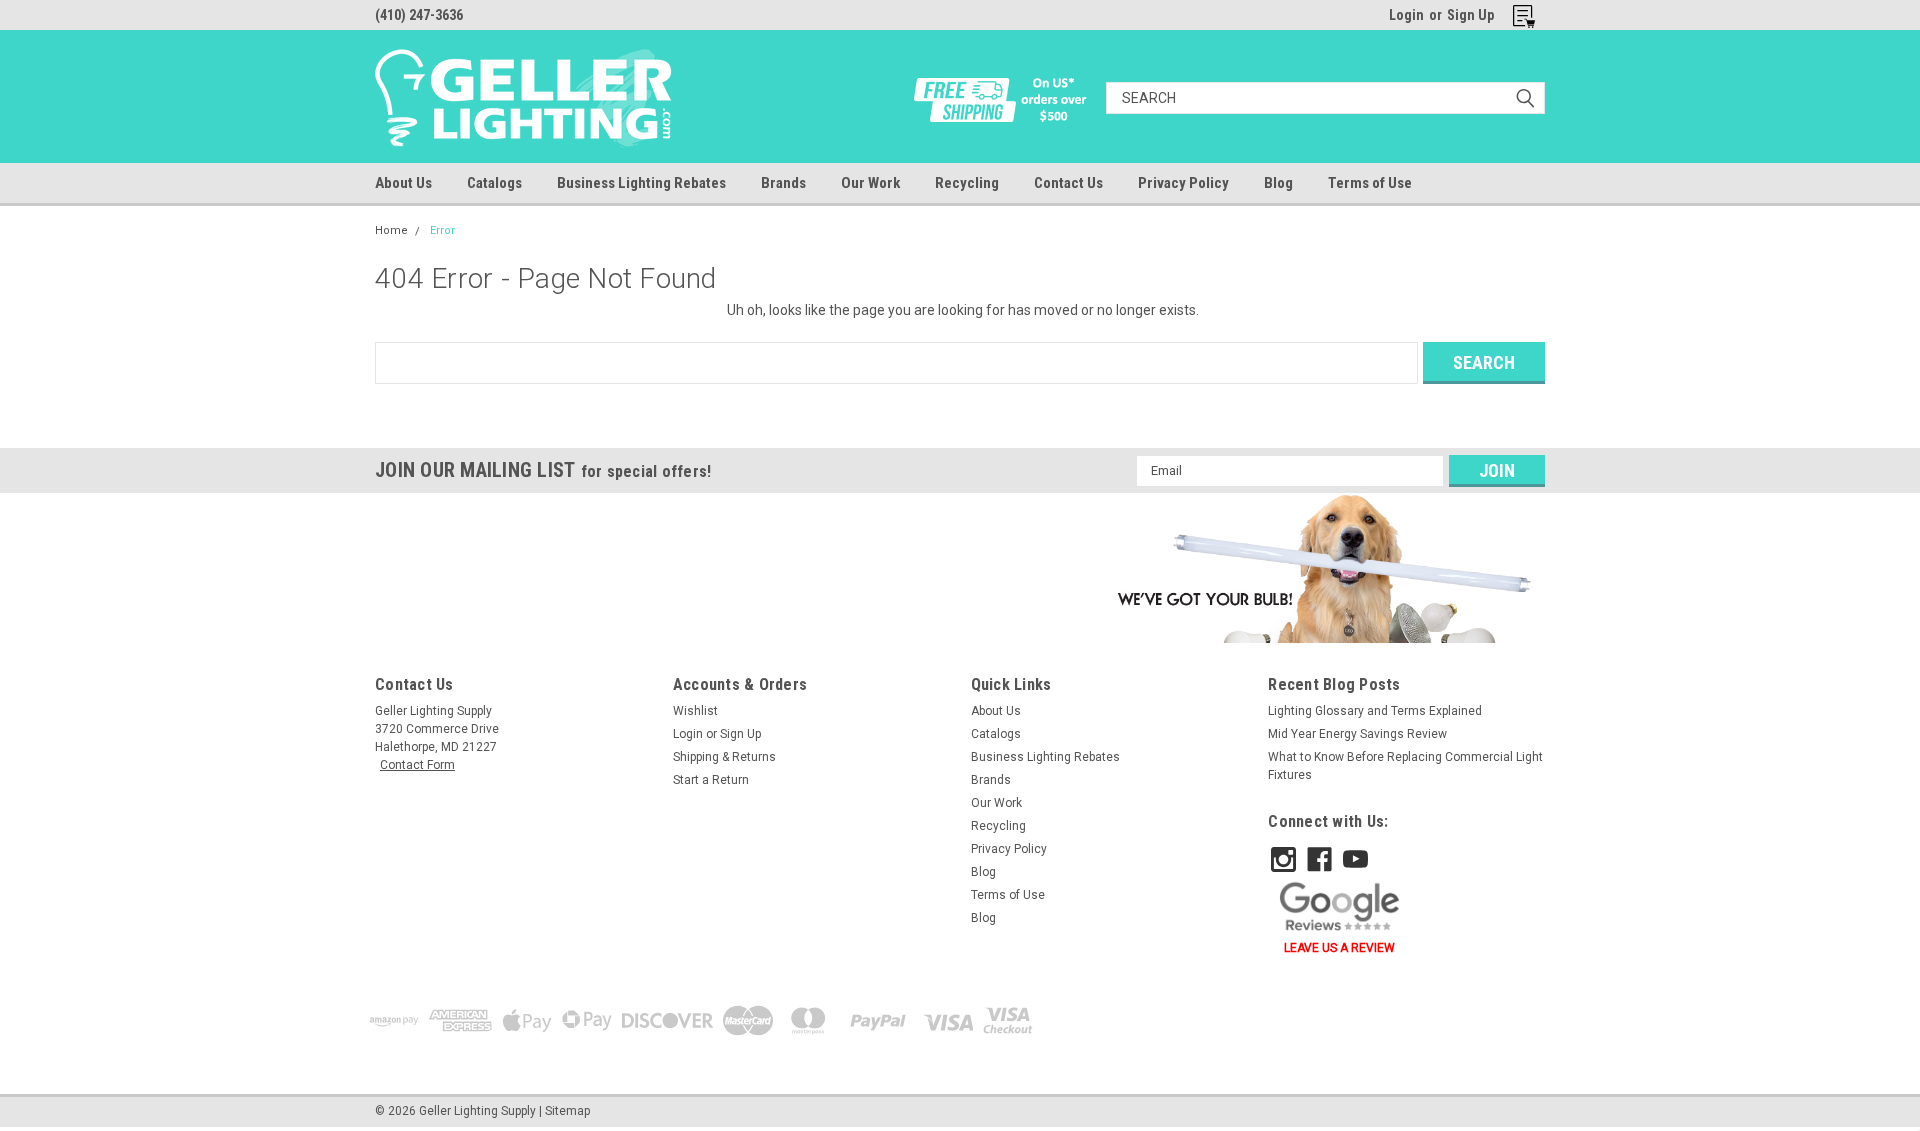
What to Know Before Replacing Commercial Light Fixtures (1405, 766)
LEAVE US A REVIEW (1339, 948)
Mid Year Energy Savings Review (1357, 734)
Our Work (870, 183)
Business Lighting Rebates (641, 183)
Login (1406, 15)
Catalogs (494, 183)
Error (442, 230)
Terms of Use (1370, 183)
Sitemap (567, 1111)
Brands (783, 183)
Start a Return (711, 780)
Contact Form (417, 765)
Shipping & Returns (724, 757)
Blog (1278, 183)
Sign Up (1470, 15)
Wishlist (695, 711)
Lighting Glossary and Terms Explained (1375, 711)
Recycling (967, 183)
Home (391, 230)
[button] (1320, 568)
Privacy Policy (1183, 183)
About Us (403, 183)
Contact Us (1068, 183)
